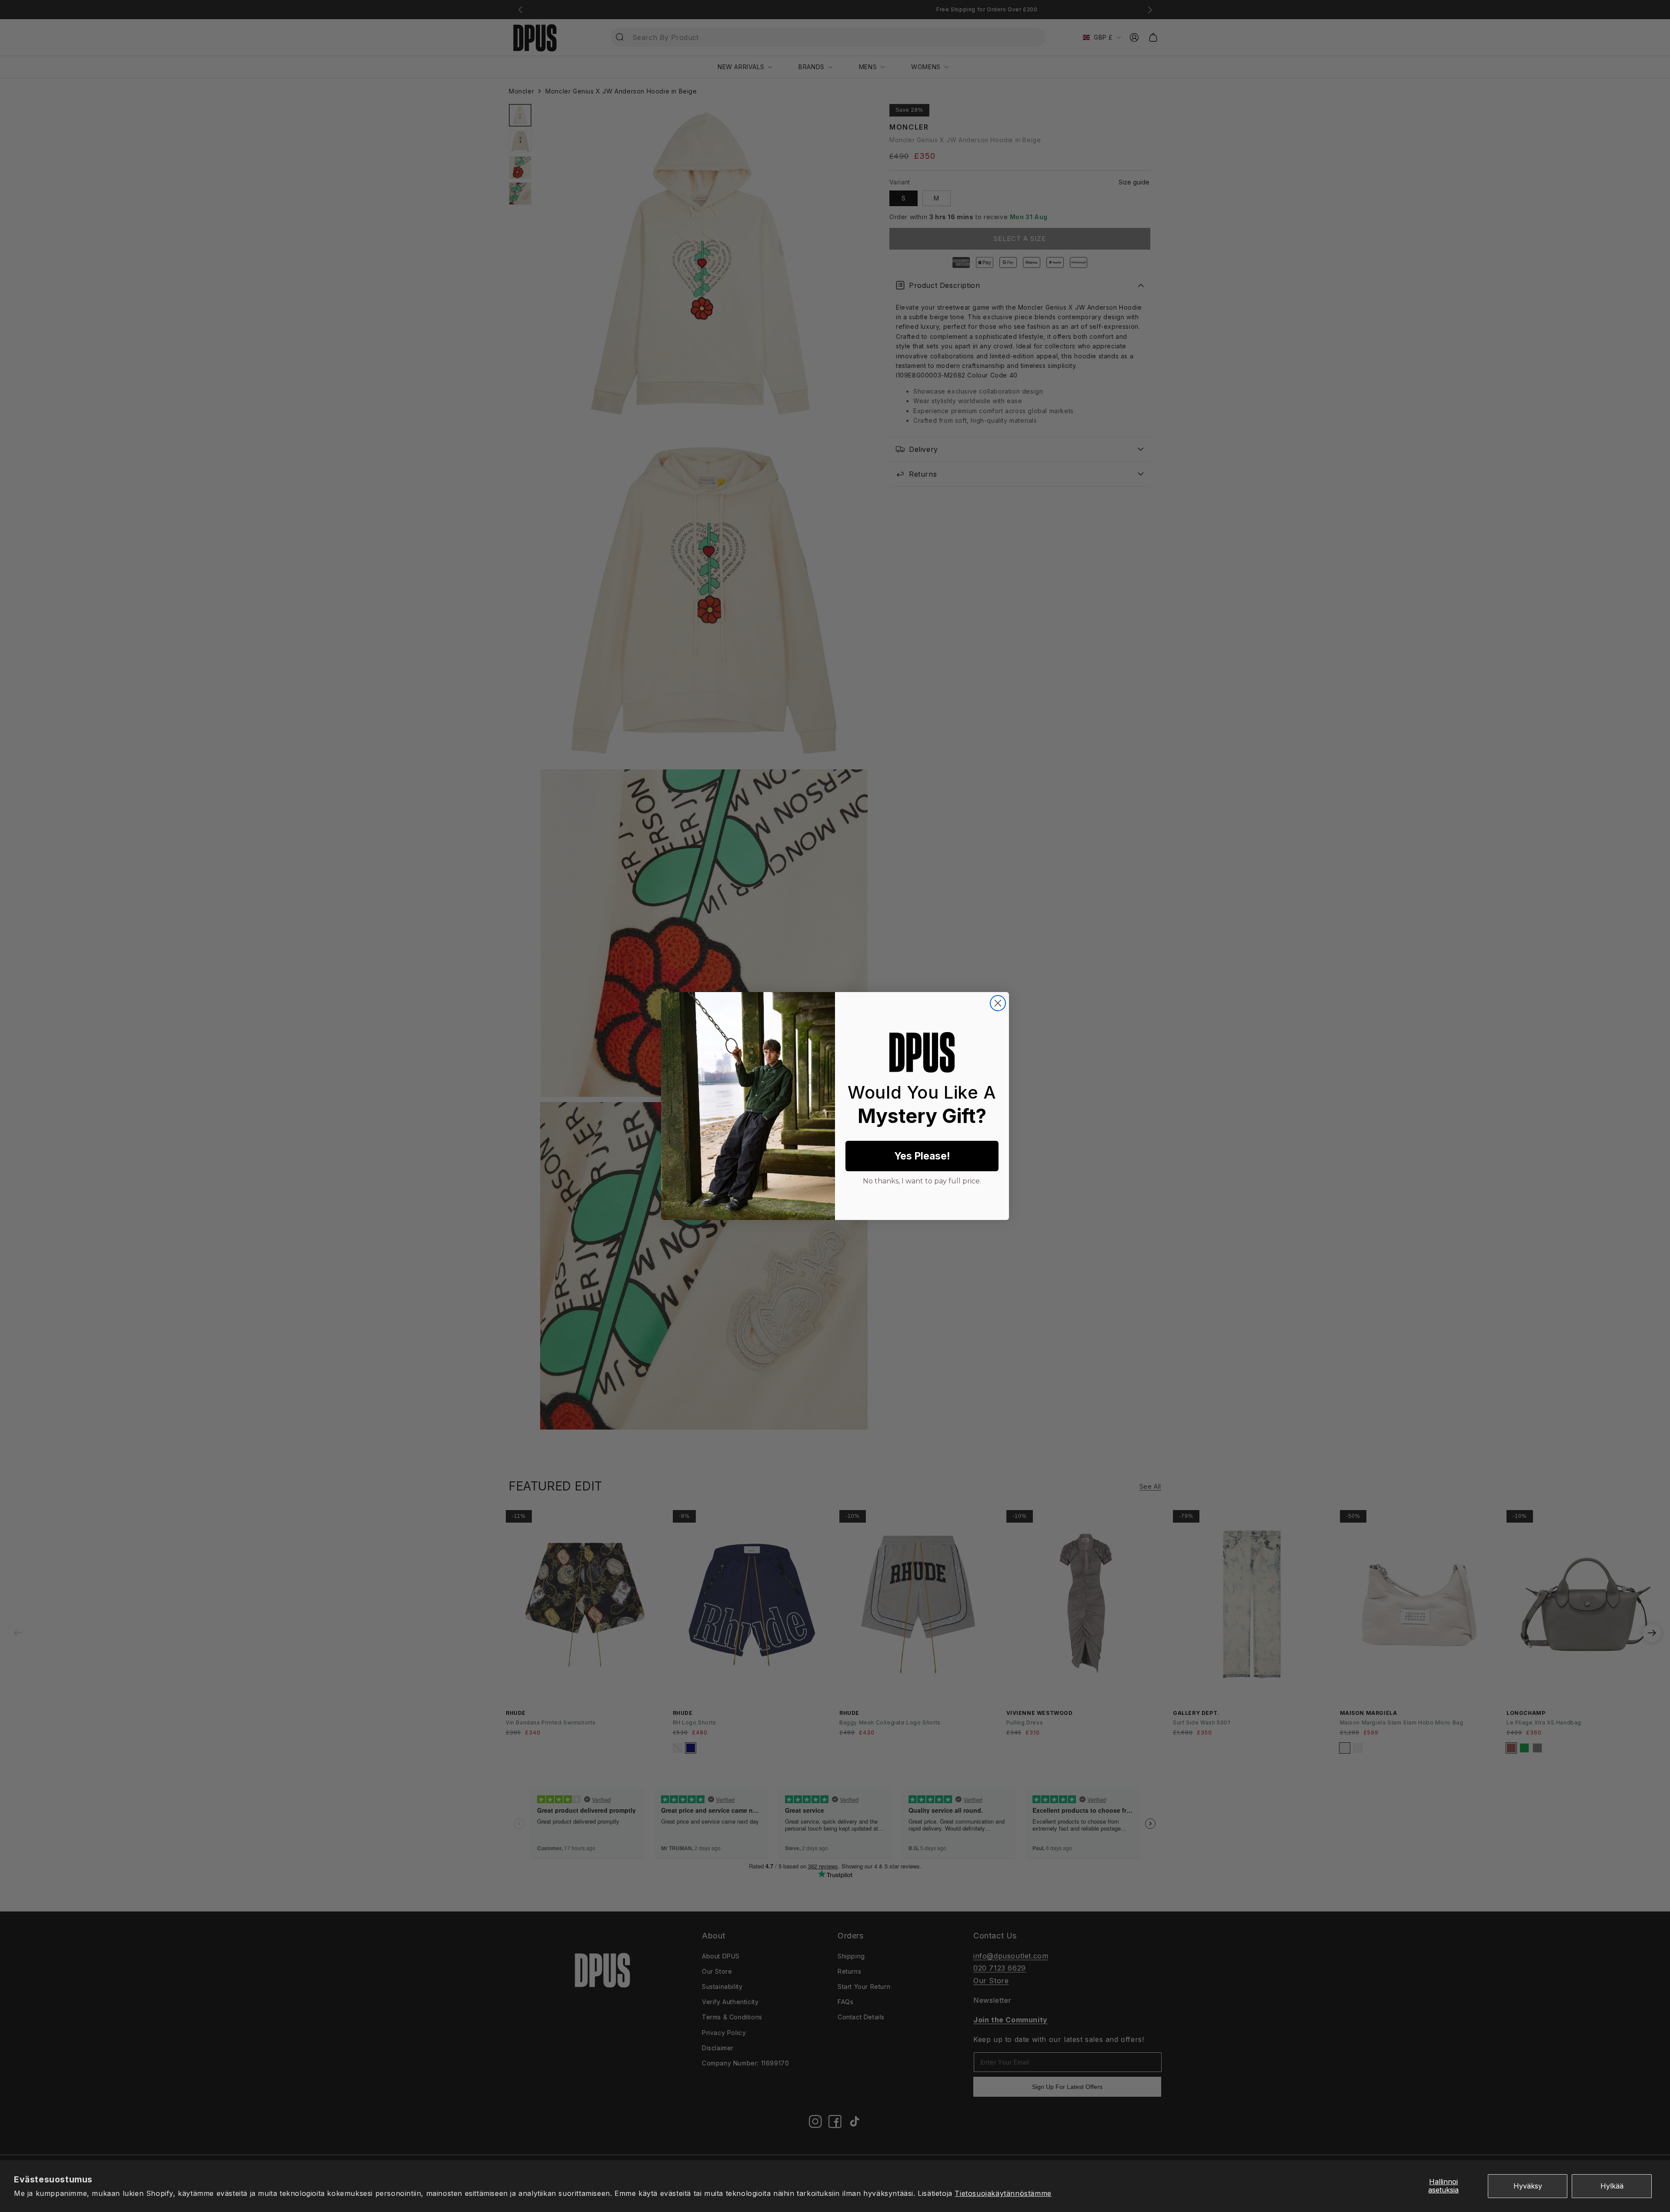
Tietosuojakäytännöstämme (1003, 2193)
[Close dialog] (998, 1003)
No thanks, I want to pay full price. (922, 1180)
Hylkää (1612, 2186)
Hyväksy (1528, 2186)
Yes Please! (922, 1156)
